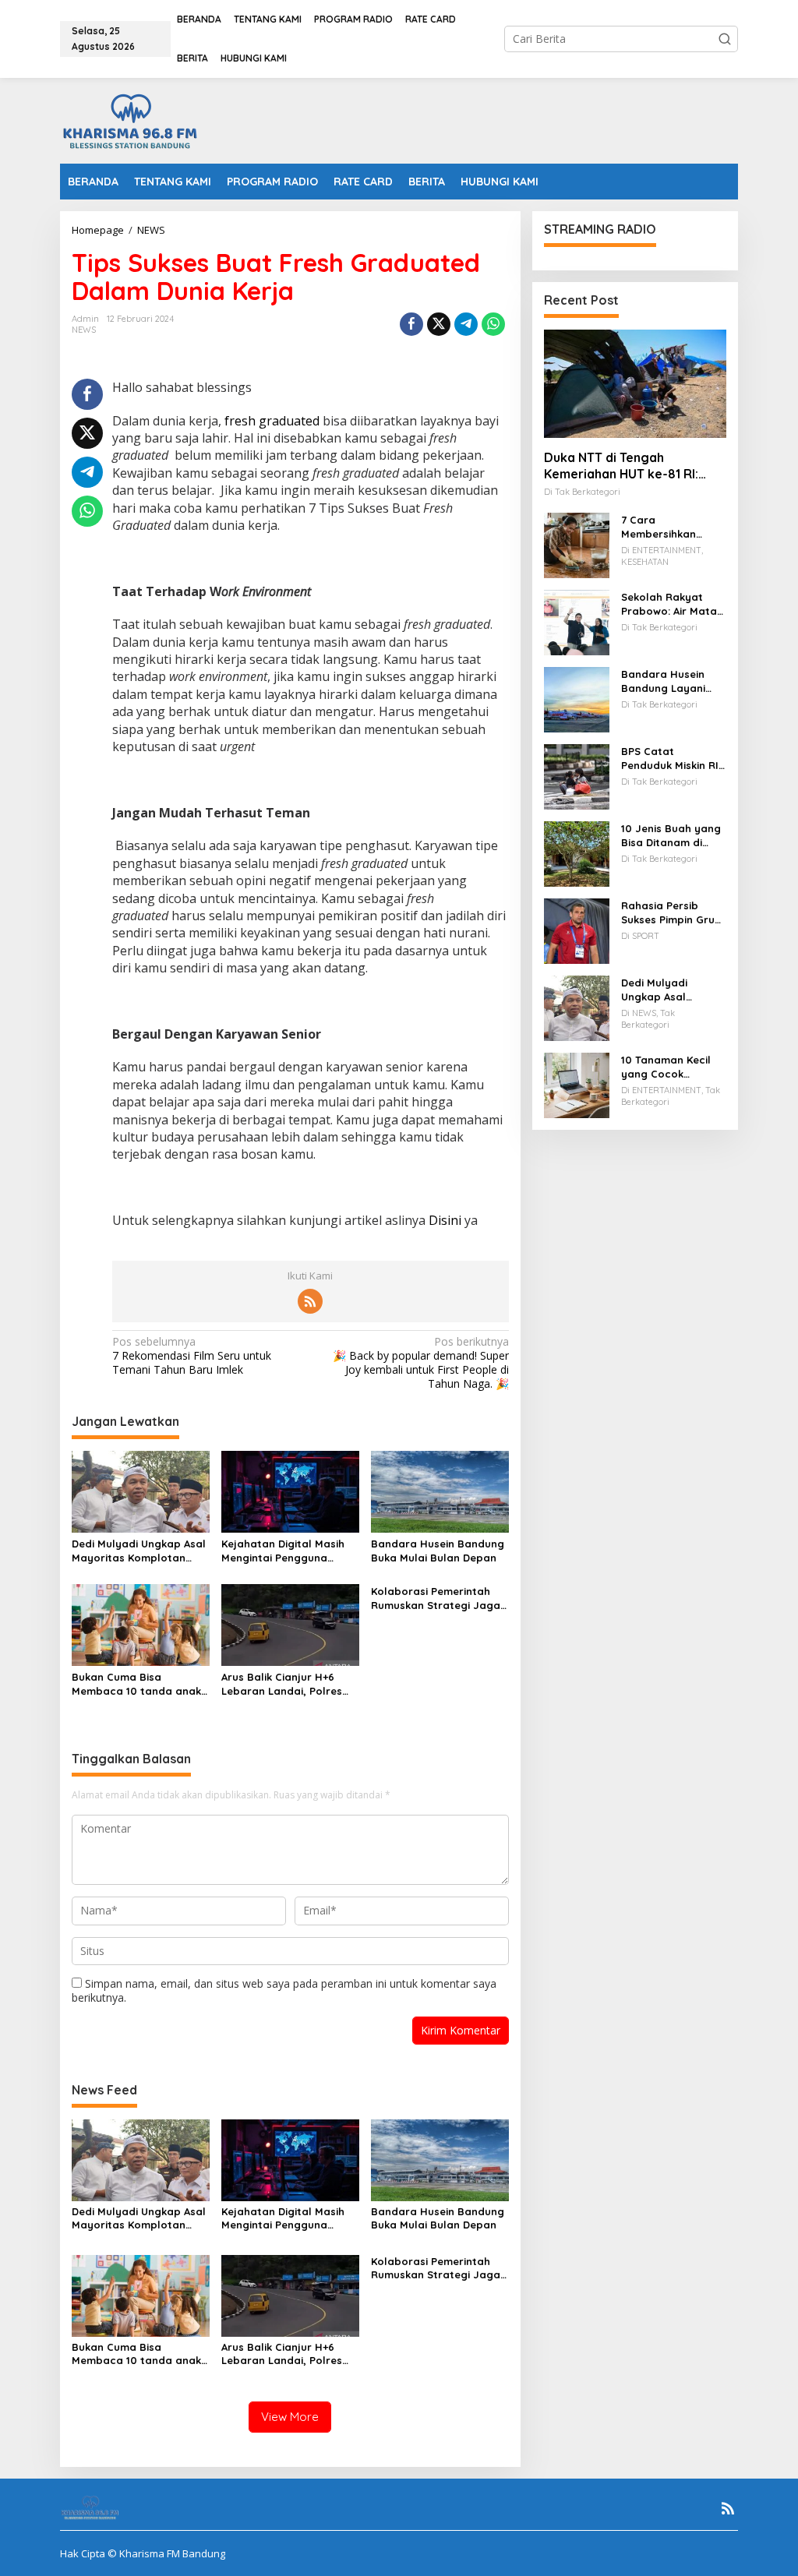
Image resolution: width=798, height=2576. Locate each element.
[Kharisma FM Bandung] (133, 120)
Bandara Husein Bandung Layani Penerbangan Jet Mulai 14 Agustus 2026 (666, 681)
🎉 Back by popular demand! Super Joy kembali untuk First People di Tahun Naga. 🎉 (420, 1363)
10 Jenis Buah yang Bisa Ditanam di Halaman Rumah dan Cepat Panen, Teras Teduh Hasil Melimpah (671, 836)
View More (290, 2417)
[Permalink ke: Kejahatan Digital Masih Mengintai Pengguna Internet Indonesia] (290, 1491)
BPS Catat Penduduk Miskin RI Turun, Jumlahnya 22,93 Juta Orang (670, 759)
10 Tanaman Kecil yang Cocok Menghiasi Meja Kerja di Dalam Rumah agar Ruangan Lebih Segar (666, 1067)
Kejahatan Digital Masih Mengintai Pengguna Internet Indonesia (283, 1551)
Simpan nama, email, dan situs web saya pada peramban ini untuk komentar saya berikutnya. (284, 1990)
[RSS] (310, 1301)
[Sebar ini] (411, 324)
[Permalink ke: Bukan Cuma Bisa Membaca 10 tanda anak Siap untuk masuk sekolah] (141, 1624)
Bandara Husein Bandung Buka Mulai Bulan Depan (438, 1551)
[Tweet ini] (439, 324)
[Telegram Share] (466, 324)
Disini (445, 1220)
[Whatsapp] (493, 324)
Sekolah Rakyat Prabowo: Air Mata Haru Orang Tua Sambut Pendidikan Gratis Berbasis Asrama (671, 604)
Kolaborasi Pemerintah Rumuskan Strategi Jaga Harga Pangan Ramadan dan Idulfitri (436, 1599)
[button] (725, 39)
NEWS (84, 330)
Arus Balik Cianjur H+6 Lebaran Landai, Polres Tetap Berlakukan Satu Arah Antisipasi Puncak (282, 1684)
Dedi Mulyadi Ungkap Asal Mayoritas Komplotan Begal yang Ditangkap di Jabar (139, 1551)
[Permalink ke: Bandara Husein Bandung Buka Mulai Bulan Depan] (440, 1491)
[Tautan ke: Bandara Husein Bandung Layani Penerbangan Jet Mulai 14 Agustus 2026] (577, 699)
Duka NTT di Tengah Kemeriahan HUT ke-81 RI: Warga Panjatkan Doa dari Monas (625, 466)
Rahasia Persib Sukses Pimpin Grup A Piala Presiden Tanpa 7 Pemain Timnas (671, 913)
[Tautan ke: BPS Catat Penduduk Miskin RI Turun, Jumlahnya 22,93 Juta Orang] (577, 776)
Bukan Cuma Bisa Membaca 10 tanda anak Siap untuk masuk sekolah (139, 1684)
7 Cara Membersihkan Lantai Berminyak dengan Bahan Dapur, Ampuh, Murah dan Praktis (669, 527)
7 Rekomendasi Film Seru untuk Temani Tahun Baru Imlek (192, 1356)
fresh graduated (272, 421)
